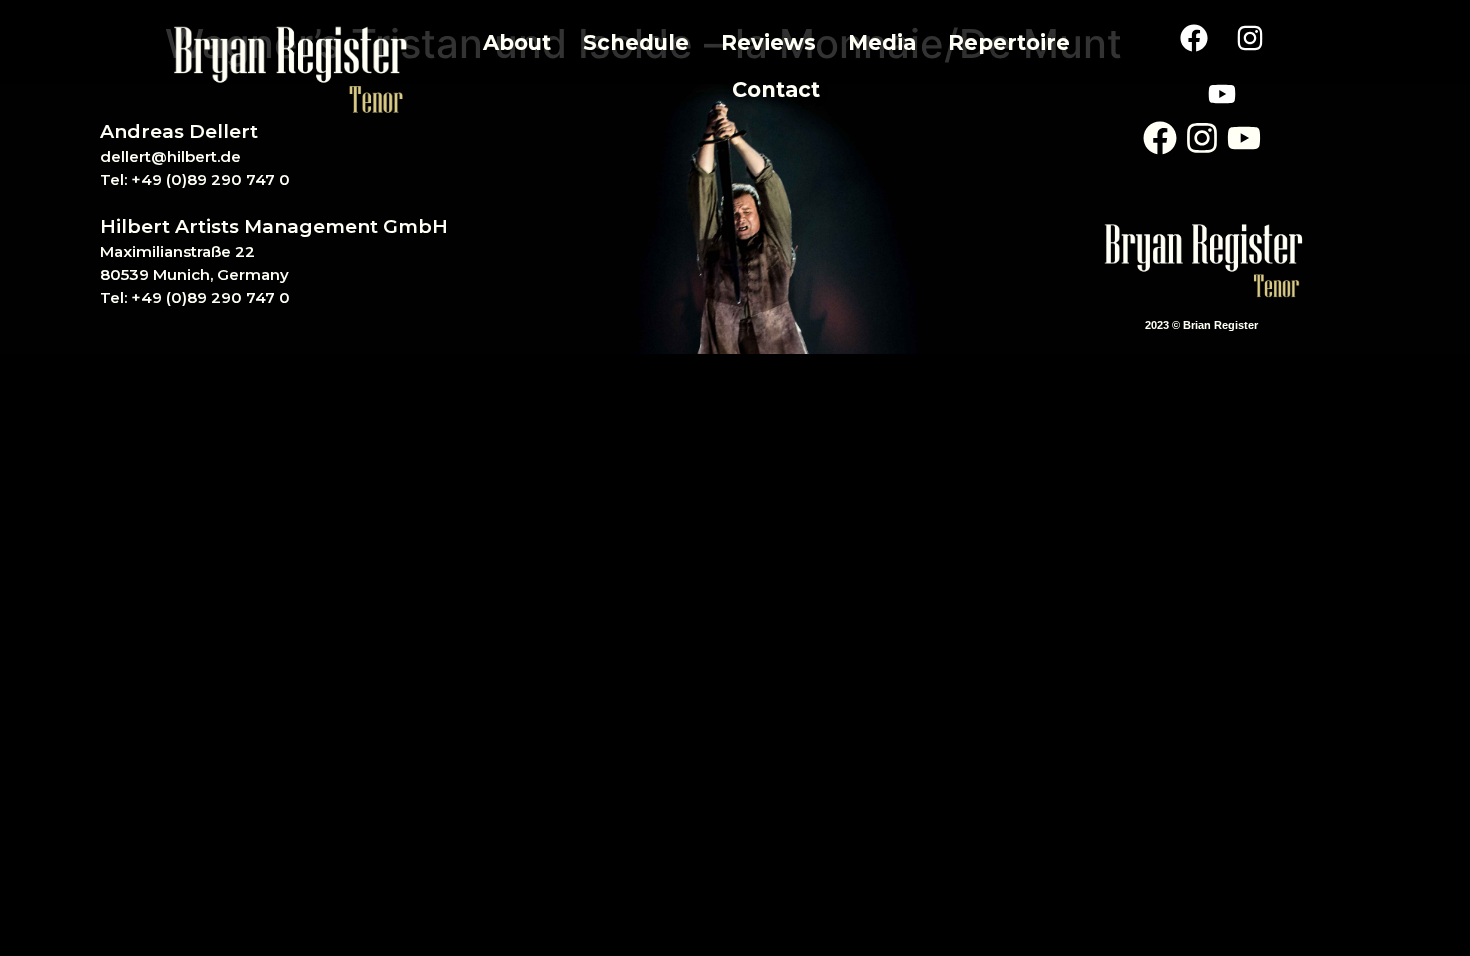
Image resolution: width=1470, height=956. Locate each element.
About (517, 42)
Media (882, 42)
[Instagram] (1250, 38)
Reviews (768, 42)
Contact (776, 89)
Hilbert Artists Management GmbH (274, 226)
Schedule (636, 42)
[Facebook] (1194, 38)
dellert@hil (142, 156)
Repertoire (1009, 42)
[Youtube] (1222, 94)
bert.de (213, 156)
